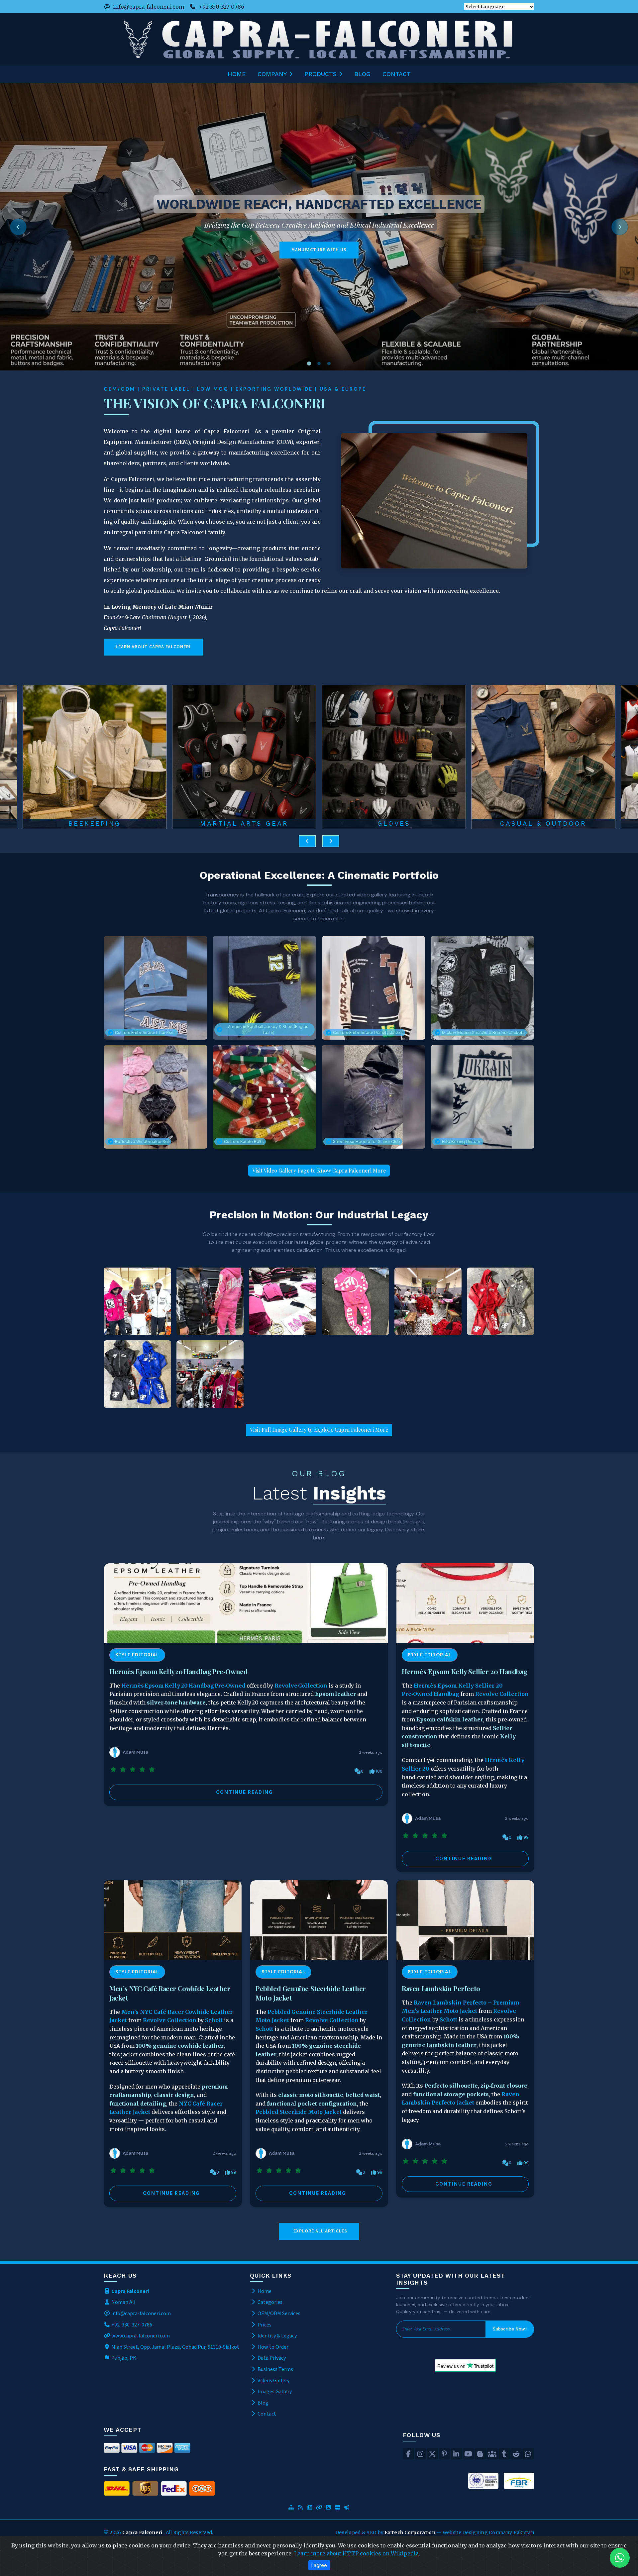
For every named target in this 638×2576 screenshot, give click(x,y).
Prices (264, 2325)
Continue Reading (245, 1792)
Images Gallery (274, 2392)
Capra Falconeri (143, 2532)
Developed (349, 2532)
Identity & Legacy (277, 2336)
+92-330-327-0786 (221, 7)
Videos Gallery (273, 2381)
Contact (397, 74)
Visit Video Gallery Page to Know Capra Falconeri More (319, 1170)
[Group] (492, 2454)
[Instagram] (420, 2454)
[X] (432, 2454)
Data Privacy (271, 2358)
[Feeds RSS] (300, 2508)
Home (237, 74)
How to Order (272, 2347)
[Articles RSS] (310, 2508)
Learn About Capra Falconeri (153, 647)
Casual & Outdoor (244, 824)
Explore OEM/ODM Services (488, 250)
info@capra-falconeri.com (149, 7)
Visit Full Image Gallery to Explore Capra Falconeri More (319, 1430)
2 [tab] (319, 364)
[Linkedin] (456, 2454)
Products (320, 74)
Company (272, 74)
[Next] (620, 227)
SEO (372, 2532)
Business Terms (275, 2369)
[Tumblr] (504, 2454)
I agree (319, 2565)
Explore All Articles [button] (320, 2231)
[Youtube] (468, 2454)
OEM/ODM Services (278, 2314)
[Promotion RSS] (347, 2508)
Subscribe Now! (510, 2329)
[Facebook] (408, 2454)
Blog (362, 74)
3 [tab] (329, 364)
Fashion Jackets (543, 824)
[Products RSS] (338, 2508)
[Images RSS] (328, 2508)
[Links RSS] (319, 2508)
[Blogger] (480, 2454)
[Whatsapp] (528, 2454)
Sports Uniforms (394, 824)
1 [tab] (309, 364)
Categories (269, 2302)
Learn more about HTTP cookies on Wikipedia (356, 2553)
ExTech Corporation (410, 2532)
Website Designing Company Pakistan (488, 2532)
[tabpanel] (319, 227)
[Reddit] (516, 2454)
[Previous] (18, 227)
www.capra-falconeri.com (141, 2336)
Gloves (95, 824)
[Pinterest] (444, 2454)
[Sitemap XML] (291, 2508)
